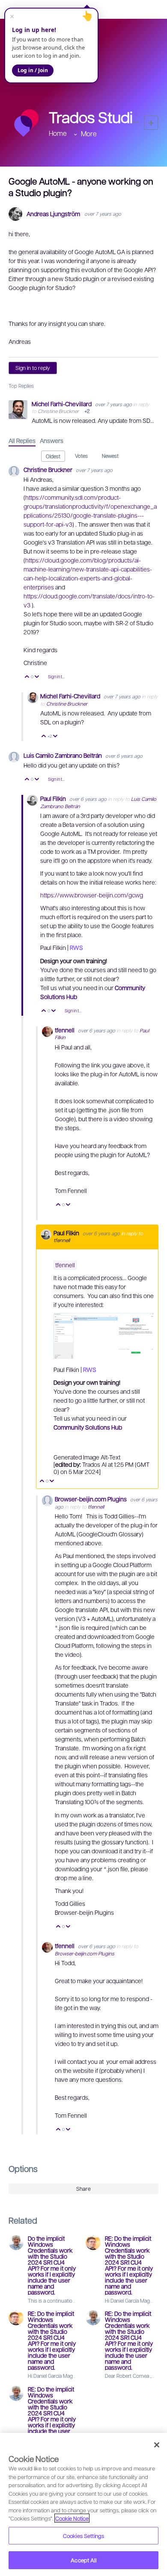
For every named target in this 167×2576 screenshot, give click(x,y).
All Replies (22, 440)
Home (58, 133)
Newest (110, 456)
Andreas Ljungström (53, 214)
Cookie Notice (72, 2518)
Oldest (53, 456)
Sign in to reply (33, 368)
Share (83, 2189)
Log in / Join (33, 70)
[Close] (157, 2445)
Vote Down (37, 677)
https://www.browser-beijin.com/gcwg (92, 895)
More (89, 133)
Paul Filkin (54, 798)
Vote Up (27, 677)
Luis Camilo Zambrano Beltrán (63, 755)
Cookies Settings (83, 2536)
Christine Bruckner (58, 411)
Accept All (83, 2560)
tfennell (65, 1030)
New (151, 123)
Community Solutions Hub (88, 1427)
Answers (52, 440)
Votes (81, 456)
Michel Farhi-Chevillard (62, 404)
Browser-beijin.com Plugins (91, 1499)
